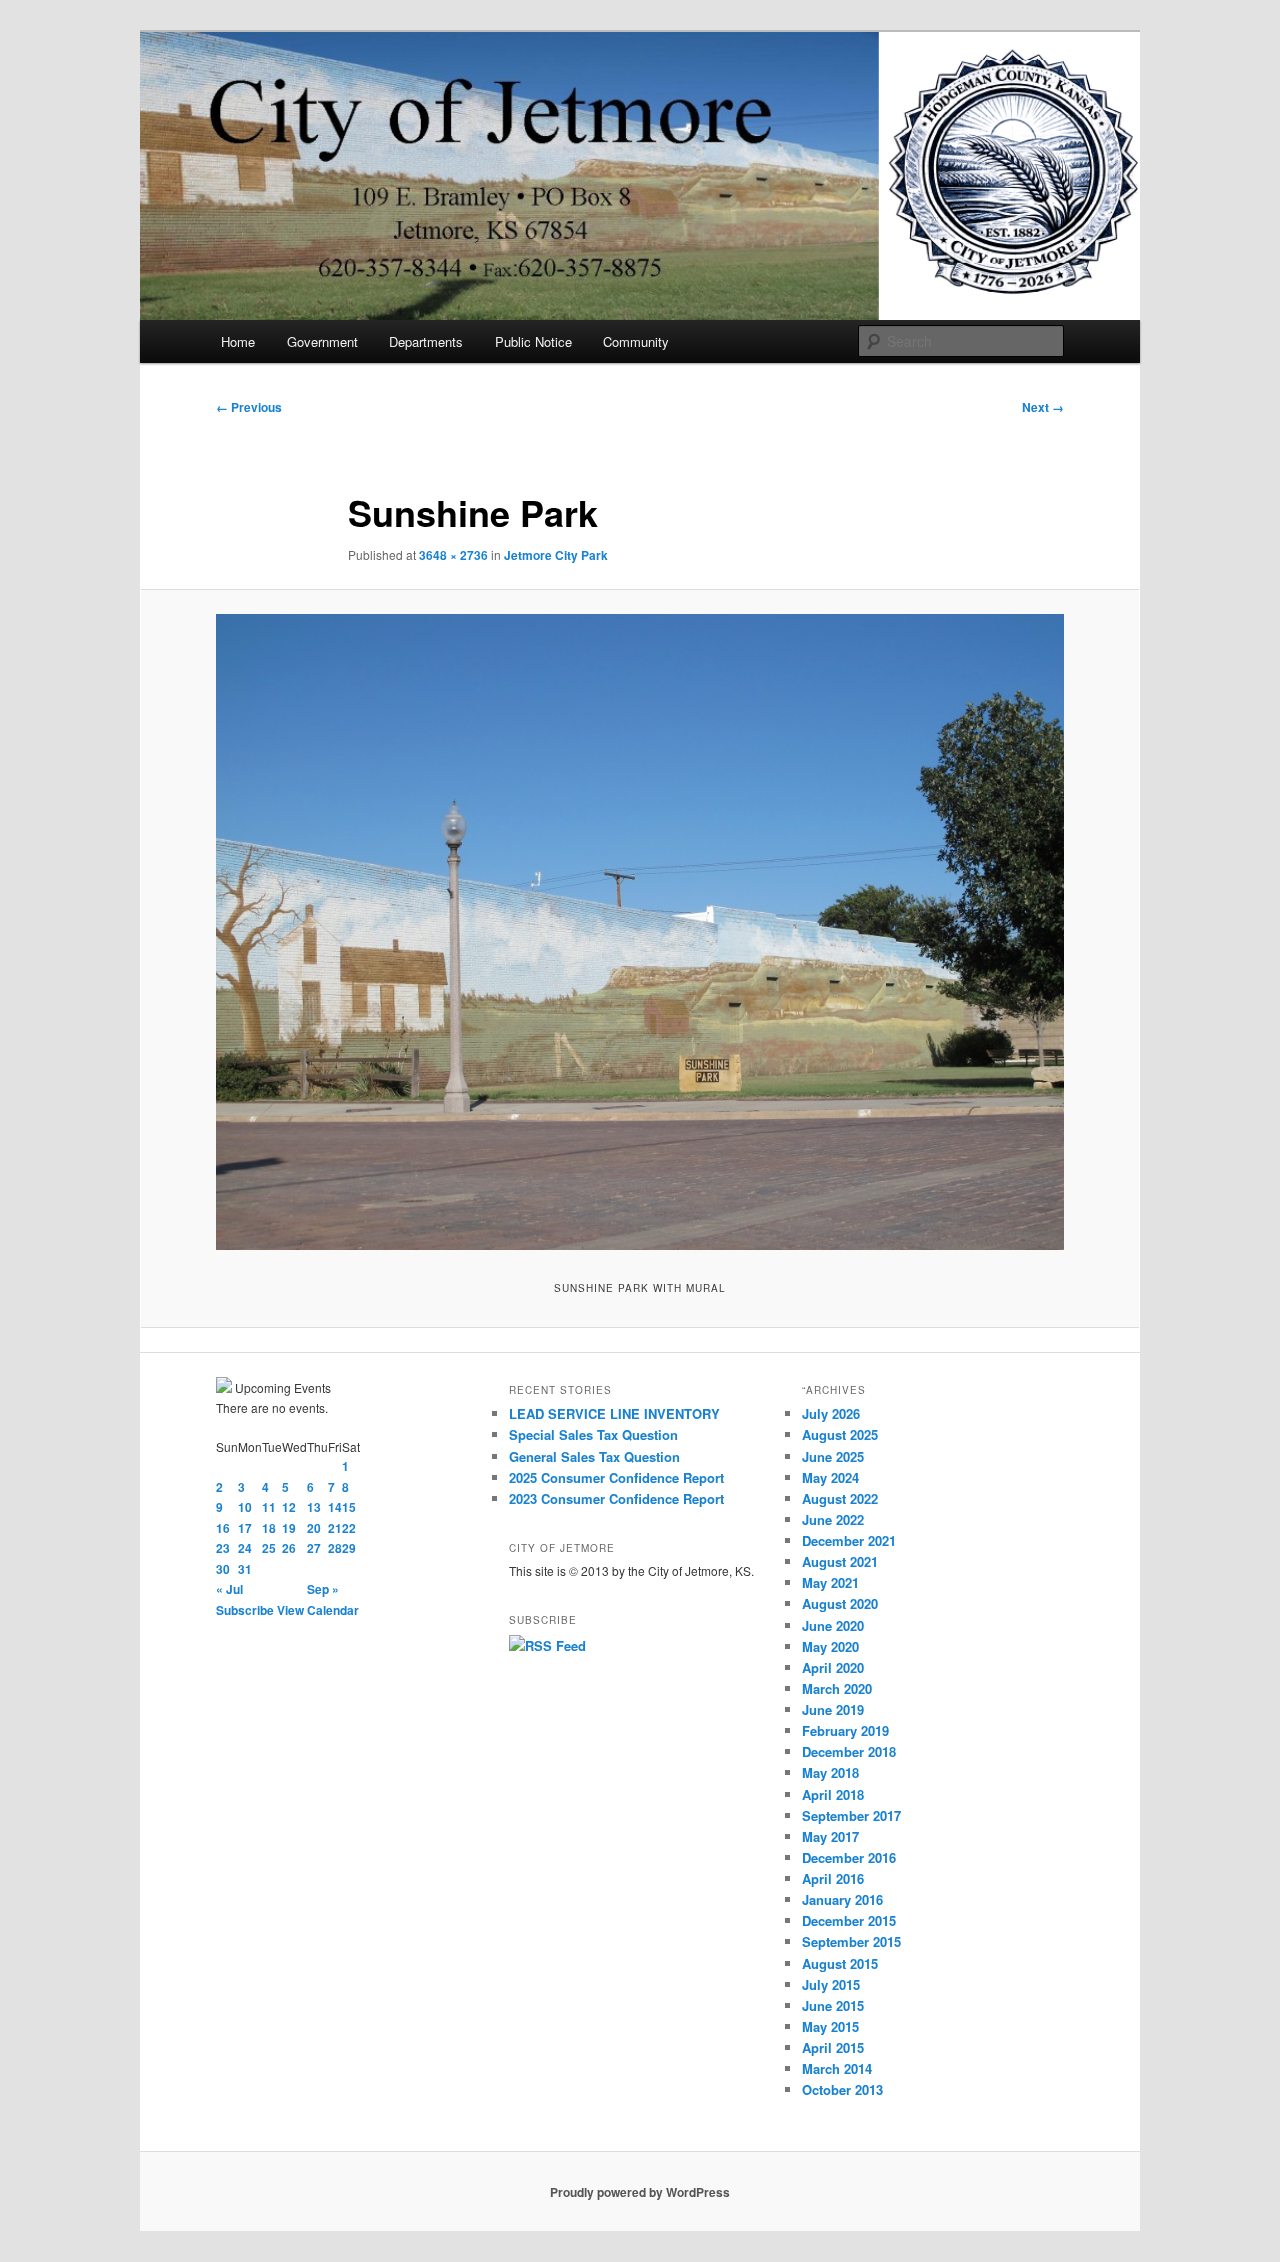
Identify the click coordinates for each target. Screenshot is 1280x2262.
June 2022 (833, 1519)
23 (223, 1548)
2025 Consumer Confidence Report (616, 1477)
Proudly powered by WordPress (640, 2192)
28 (335, 1548)
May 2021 (830, 1582)
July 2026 (831, 1413)
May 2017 (830, 1836)
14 (335, 1507)
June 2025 (833, 1456)
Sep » (323, 1589)
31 (245, 1569)
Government (322, 341)
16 (223, 1528)
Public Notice (533, 341)
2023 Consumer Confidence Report (616, 1498)
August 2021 (840, 1561)
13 (314, 1507)
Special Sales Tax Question (593, 1434)
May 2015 (830, 2026)
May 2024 (830, 1477)
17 (245, 1528)
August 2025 (840, 1434)
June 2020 (833, 1625)
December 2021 (849, 1540)
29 (349, 1548)
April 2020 (833, 1667)
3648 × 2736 (453, 555)
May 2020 (830, 1646)
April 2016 (833, 1878)
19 (289, 1528)
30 (223, 1569)
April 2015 (833, 2047)
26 (289, 1548)
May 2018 (830, 1772)
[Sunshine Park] (640, 932)
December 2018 (849, 1751)
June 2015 (833, 2005)
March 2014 (837, 2068)
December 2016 (849, 1857)
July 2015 (831, 1984)
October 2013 (842, 2089)
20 (314, 1528)
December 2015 (849, 1920)
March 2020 (837, 1688)
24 (245, 1548)
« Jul (229, 1589)
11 (269, 1507)
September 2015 (851, 1941)
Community (636, 341)
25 (269, 1548)
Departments (426, 341)
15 (349, 1507)
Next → (1043, 407)
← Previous (249, 407)
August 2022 (840, 1498)
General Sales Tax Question (594, 1456)
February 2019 (845, 1730)
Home (238, 341)
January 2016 (842, 1899)
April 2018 (833, 1794)
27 (314, 1548)
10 (245, 1507)
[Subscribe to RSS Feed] (547, 1645)
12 (289, 1507)
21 (335, 1528)
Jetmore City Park (556, 555)
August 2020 (840, 1603)
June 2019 (833, 1709)
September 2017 (851, 1815)
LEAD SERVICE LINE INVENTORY (614, 1413)
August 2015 (840, 1963)
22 (349, 1528)
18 (269, 1528)
